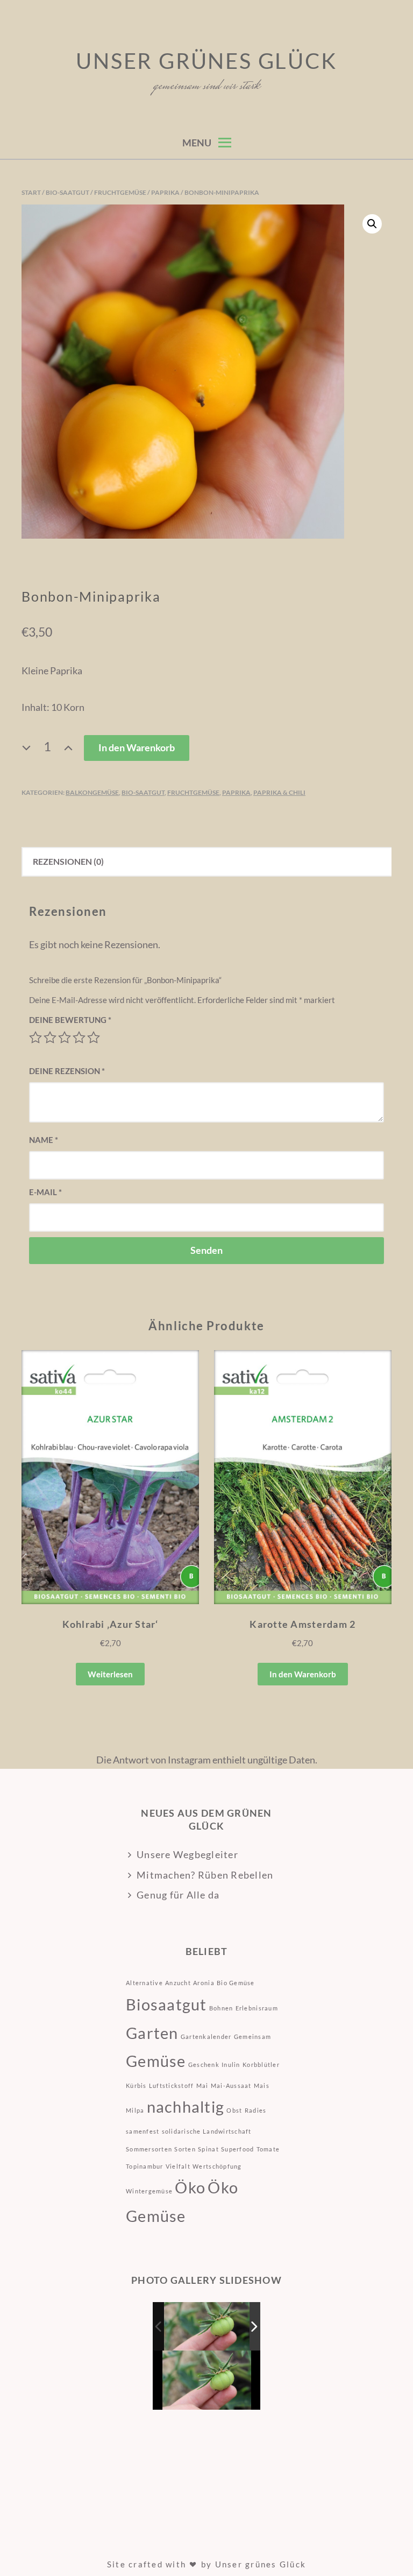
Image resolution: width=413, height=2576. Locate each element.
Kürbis (136, 2085)
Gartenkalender (206, 2037)
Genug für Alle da (178, 1895)
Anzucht (178, 1983)
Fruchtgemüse (120, 192)
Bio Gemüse (236, 1983)
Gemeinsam (252, 2037)
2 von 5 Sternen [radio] (50, 1038)
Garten (152, 2033)
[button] (372, 224)
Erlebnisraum (257, 2008)
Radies (256, 2110)
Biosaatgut (166, 2004)
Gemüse (156, 2061)
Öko (190, 2187)
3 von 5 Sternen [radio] (65, 1038)
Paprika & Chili (279, 792)
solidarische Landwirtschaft (207, 2131)
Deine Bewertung (70, 1020)
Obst (234, 2110)
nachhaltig (186, 2106)
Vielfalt (178, 2166)
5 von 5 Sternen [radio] (94, 1038)
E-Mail (45, 1192)
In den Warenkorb (137, 747)
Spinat (208, 2149)
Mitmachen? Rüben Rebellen (205, 1875)
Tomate (268, 2149)
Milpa (135, 2110)
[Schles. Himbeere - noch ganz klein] (207, 2326)
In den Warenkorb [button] (303, 1674)
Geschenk (204, 2065)
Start (31, 192)
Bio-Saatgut (67, 192)
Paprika (165, 192)
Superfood (237, 2149)
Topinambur (145, 2166)
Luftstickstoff (172, 2085)
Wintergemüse (149, 2191)
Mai (202, 2085)
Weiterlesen (110, 1674)
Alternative (144, 1983)
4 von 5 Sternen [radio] (79, 1038)
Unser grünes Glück (206, 61)
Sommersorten (149, 2149)
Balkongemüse (92, 792)
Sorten (185, 2149)
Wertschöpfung (217, 2166)
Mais (262, 2085)
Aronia (204, 1983)
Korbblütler (261, 2065)
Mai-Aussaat (231, 2085)
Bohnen (221, 2008)
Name (44, 1140)
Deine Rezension (67, 1071)
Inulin (231, 2065)
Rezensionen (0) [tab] (68, 861)
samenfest (143, 2131)
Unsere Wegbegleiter (187, 1854)
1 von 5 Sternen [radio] (35, 1038)
